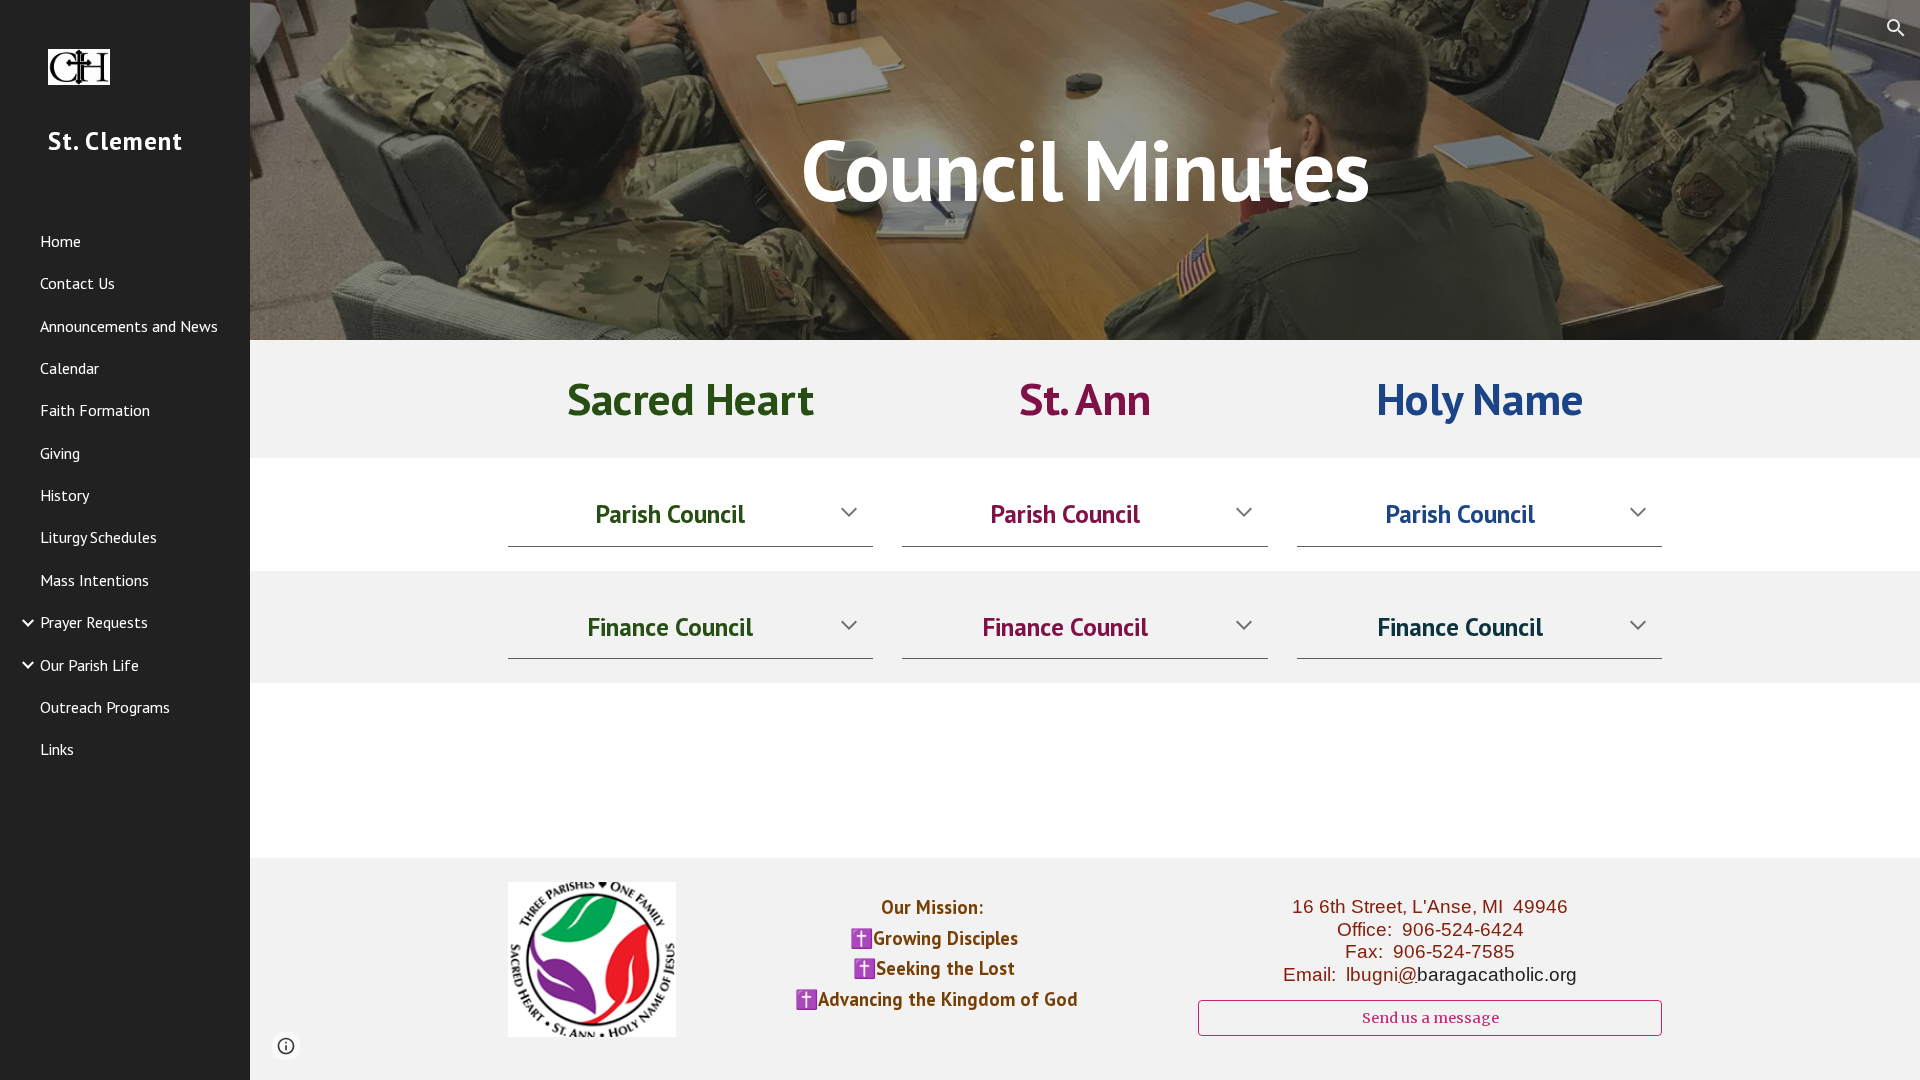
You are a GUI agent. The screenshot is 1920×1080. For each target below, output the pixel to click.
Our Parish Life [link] (89, 665)
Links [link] (57, 749)
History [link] (64, 495)
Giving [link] (60, 453)
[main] (1085, 169)
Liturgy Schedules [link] (98, 537)
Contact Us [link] (77, 283)
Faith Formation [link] (95, 410)
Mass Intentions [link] (94, 580)
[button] (1896, 28)
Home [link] (60, 241)
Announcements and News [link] (129, 326)
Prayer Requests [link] (94, 622)
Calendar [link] (69, 368)
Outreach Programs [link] (105, 707)
